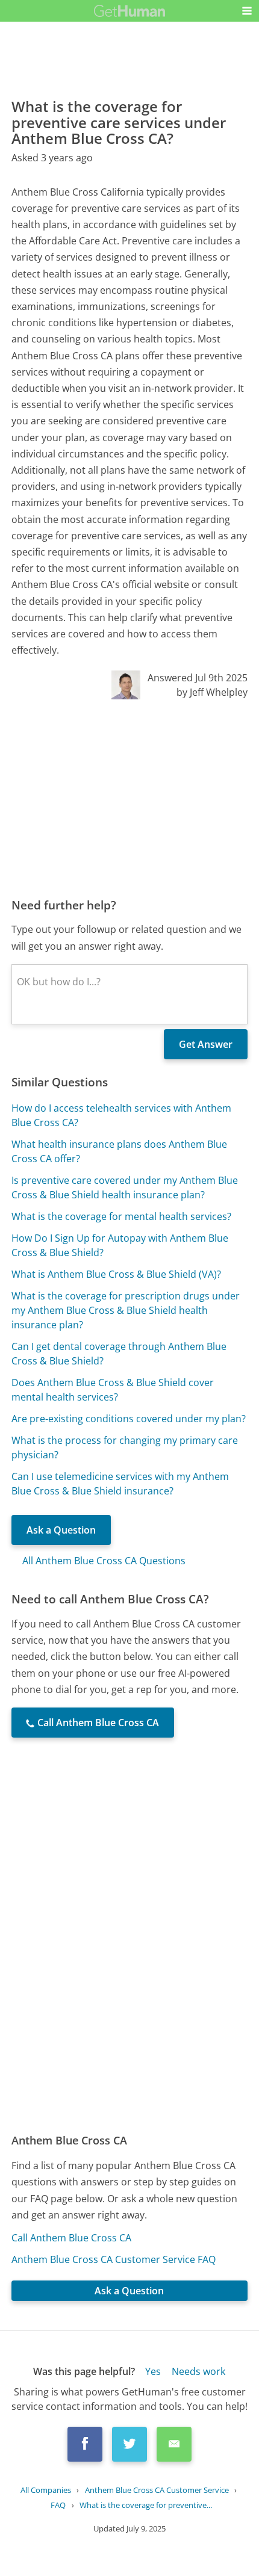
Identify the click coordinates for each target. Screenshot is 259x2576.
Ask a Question (61, 1530)
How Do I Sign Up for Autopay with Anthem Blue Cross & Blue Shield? (120, 1245)
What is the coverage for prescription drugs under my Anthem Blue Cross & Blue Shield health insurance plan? (126, 1310)
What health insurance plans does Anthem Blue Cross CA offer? (119, 1151)
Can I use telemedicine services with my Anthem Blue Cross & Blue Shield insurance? (120, 1484)
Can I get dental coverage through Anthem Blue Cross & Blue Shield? (119, 1354)
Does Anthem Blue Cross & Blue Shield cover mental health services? (113, 1390)
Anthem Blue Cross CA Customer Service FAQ (114, 2259)
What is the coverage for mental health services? (121, 1216)
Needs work (198, 2371)
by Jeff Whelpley (212, 692)
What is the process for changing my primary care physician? (125, 1447)
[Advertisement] (129, 798)
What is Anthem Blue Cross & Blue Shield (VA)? (116, 1274)
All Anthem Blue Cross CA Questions (104, 1561)
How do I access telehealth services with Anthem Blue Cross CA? (121, 1115)
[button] (247, 11)
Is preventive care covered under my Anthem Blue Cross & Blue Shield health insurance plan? (125, 1187)
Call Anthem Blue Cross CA (71, 2238)
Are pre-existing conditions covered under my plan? (129, 1419)
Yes (153, 2371)
